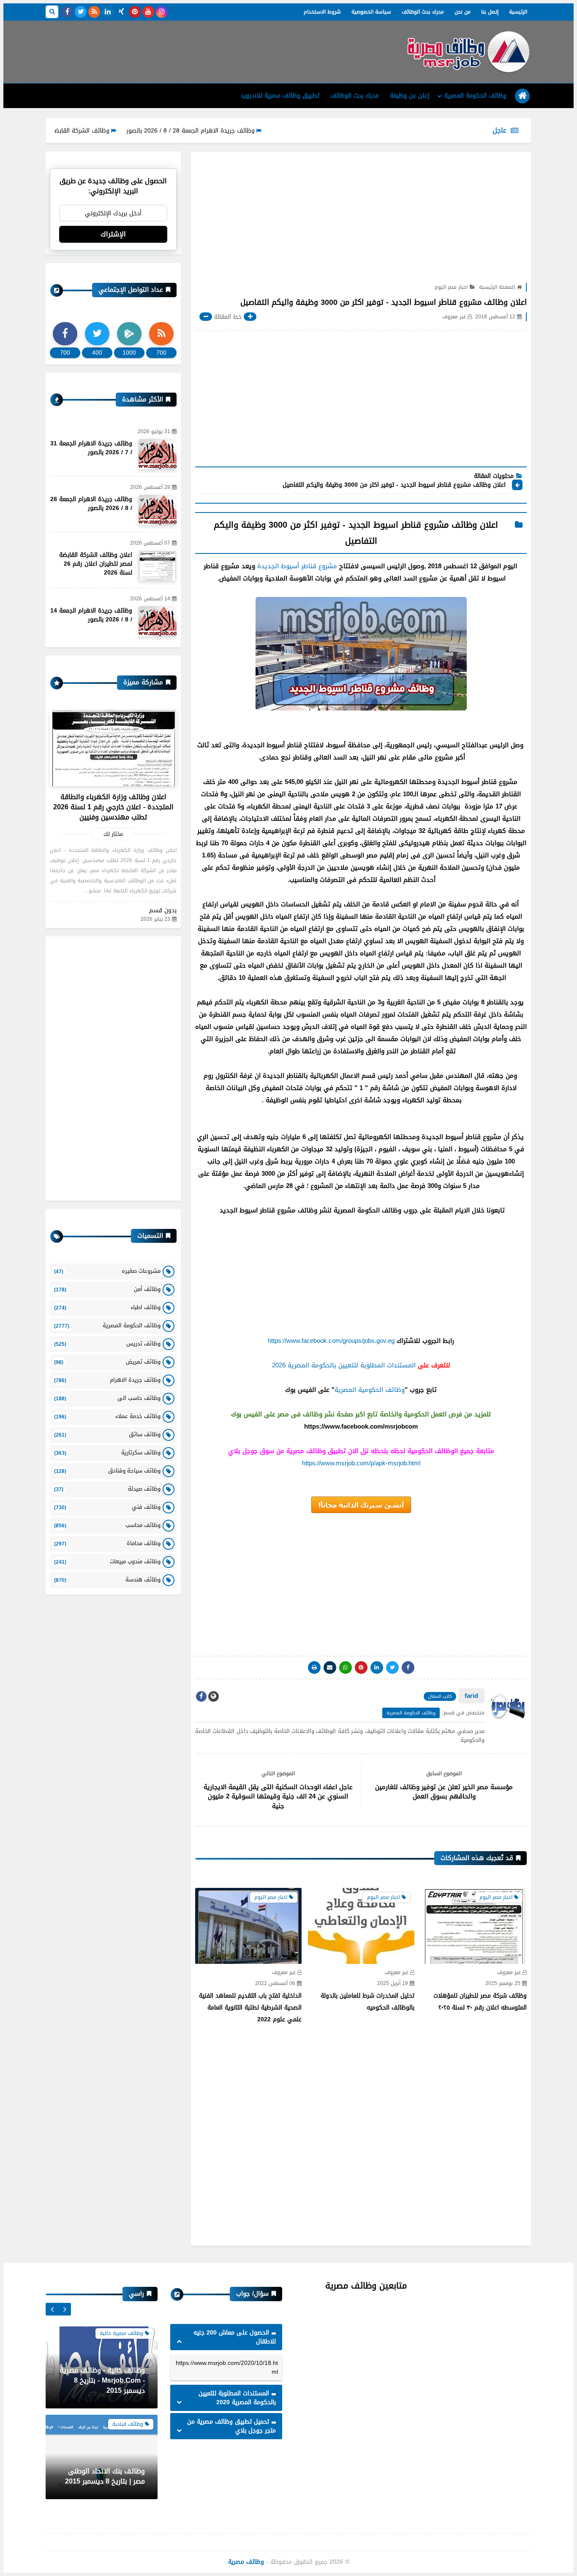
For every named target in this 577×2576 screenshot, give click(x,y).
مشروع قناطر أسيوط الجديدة (297, 566)
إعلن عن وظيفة (410, 96)
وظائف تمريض (107, 1362)
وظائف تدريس (107, 1344)
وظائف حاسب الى (107, 1398)
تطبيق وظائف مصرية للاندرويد (280, 96)
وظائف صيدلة (107, 1489)
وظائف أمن (107, 1289)
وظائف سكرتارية (107, 1452)
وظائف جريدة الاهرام (107, 1380)
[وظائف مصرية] (468, 52)
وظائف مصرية (246, 2562)
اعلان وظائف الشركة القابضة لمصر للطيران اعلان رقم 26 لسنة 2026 (96, 564)
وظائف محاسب (107, 1525)
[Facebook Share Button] (408, 1668)
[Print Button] (314, 1668)
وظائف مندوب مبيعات (107, 1561)
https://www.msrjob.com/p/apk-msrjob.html (361, 1463)
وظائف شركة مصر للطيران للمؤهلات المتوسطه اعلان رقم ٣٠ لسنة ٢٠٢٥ (480, 2002)
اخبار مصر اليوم (451, 287)
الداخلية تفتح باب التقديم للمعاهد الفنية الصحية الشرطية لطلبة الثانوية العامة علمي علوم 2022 (250, 2008)
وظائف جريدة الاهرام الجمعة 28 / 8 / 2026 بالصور (248, 131)
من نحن (463, 12)
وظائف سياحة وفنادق (107, 1471)
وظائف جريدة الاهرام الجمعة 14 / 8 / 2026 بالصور (91, 615)
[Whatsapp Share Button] (346, 1668)
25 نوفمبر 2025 (503, 1984)
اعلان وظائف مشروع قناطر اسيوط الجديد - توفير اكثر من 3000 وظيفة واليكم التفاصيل (394, 485)
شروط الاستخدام (322, 12)
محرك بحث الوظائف (423, 12)
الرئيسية (518, 12)
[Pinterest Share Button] (377, 1668)
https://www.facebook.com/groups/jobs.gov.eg (331, 1341)
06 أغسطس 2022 (275, 1984)
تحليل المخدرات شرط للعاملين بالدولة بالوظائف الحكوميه (367, 2002)
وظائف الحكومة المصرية (475, 96)
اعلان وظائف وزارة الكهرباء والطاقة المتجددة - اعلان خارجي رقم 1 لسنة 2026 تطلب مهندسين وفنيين (113, 807)
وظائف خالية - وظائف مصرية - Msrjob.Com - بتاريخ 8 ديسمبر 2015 (102, 2378)
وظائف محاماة (107, 1543)
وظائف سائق (107, 1434)
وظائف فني (107, 1507)
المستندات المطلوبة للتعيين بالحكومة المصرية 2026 (344, 1365)
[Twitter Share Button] (392, 1668)
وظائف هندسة (107, 1579)
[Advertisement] (199, 49)
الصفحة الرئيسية (497, 287)
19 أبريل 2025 (393, 1984)
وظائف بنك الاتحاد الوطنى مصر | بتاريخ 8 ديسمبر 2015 (105, 2474)
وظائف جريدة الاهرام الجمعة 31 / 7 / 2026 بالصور (91, 448)
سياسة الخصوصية (371, 12)
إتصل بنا (490, 12)
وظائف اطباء (107, 1307)
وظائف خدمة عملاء (107, 1416)
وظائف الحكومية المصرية (370, 1390)
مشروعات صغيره (107, 1271)
